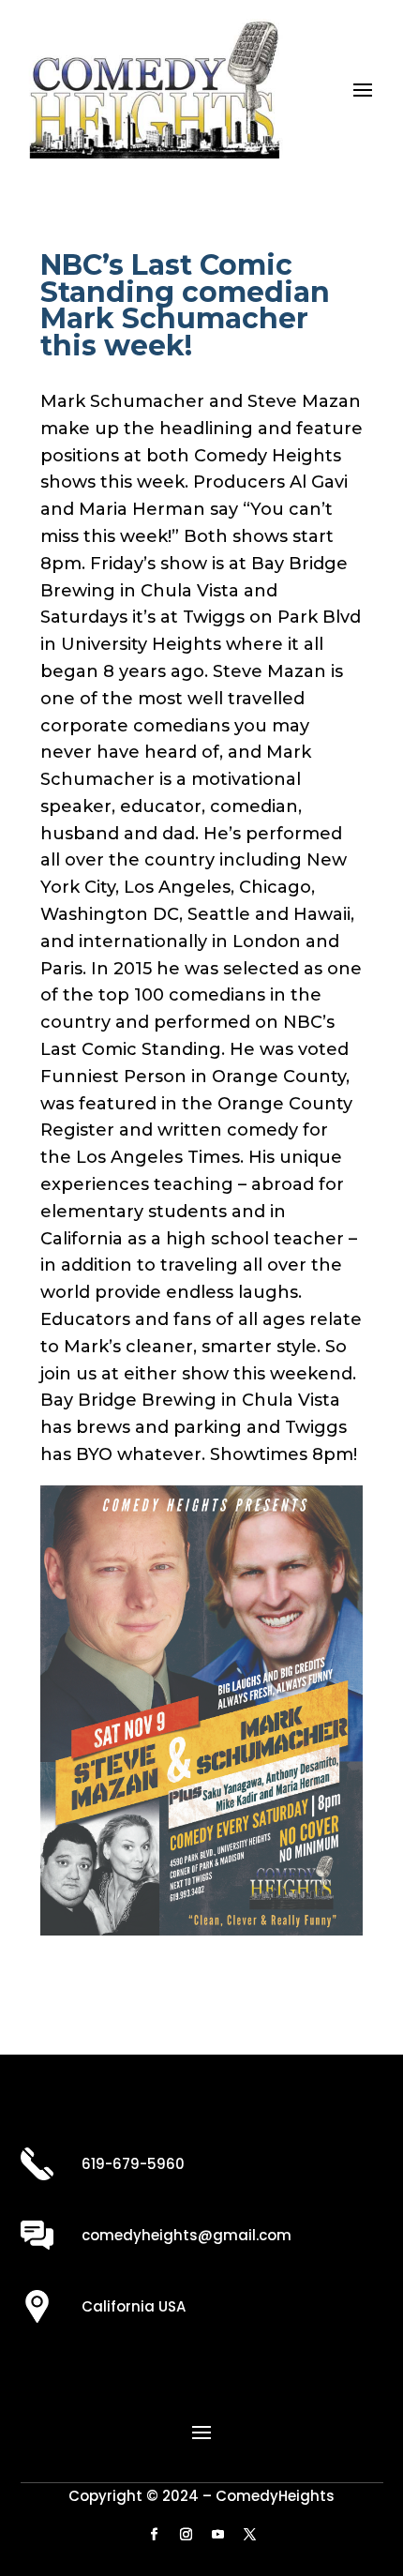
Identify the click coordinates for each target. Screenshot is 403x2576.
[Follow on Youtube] (217, 2535)
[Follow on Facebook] (154, 2535)
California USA (134, 2306)
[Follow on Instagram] (186, 2535)
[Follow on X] (249, 2535)
